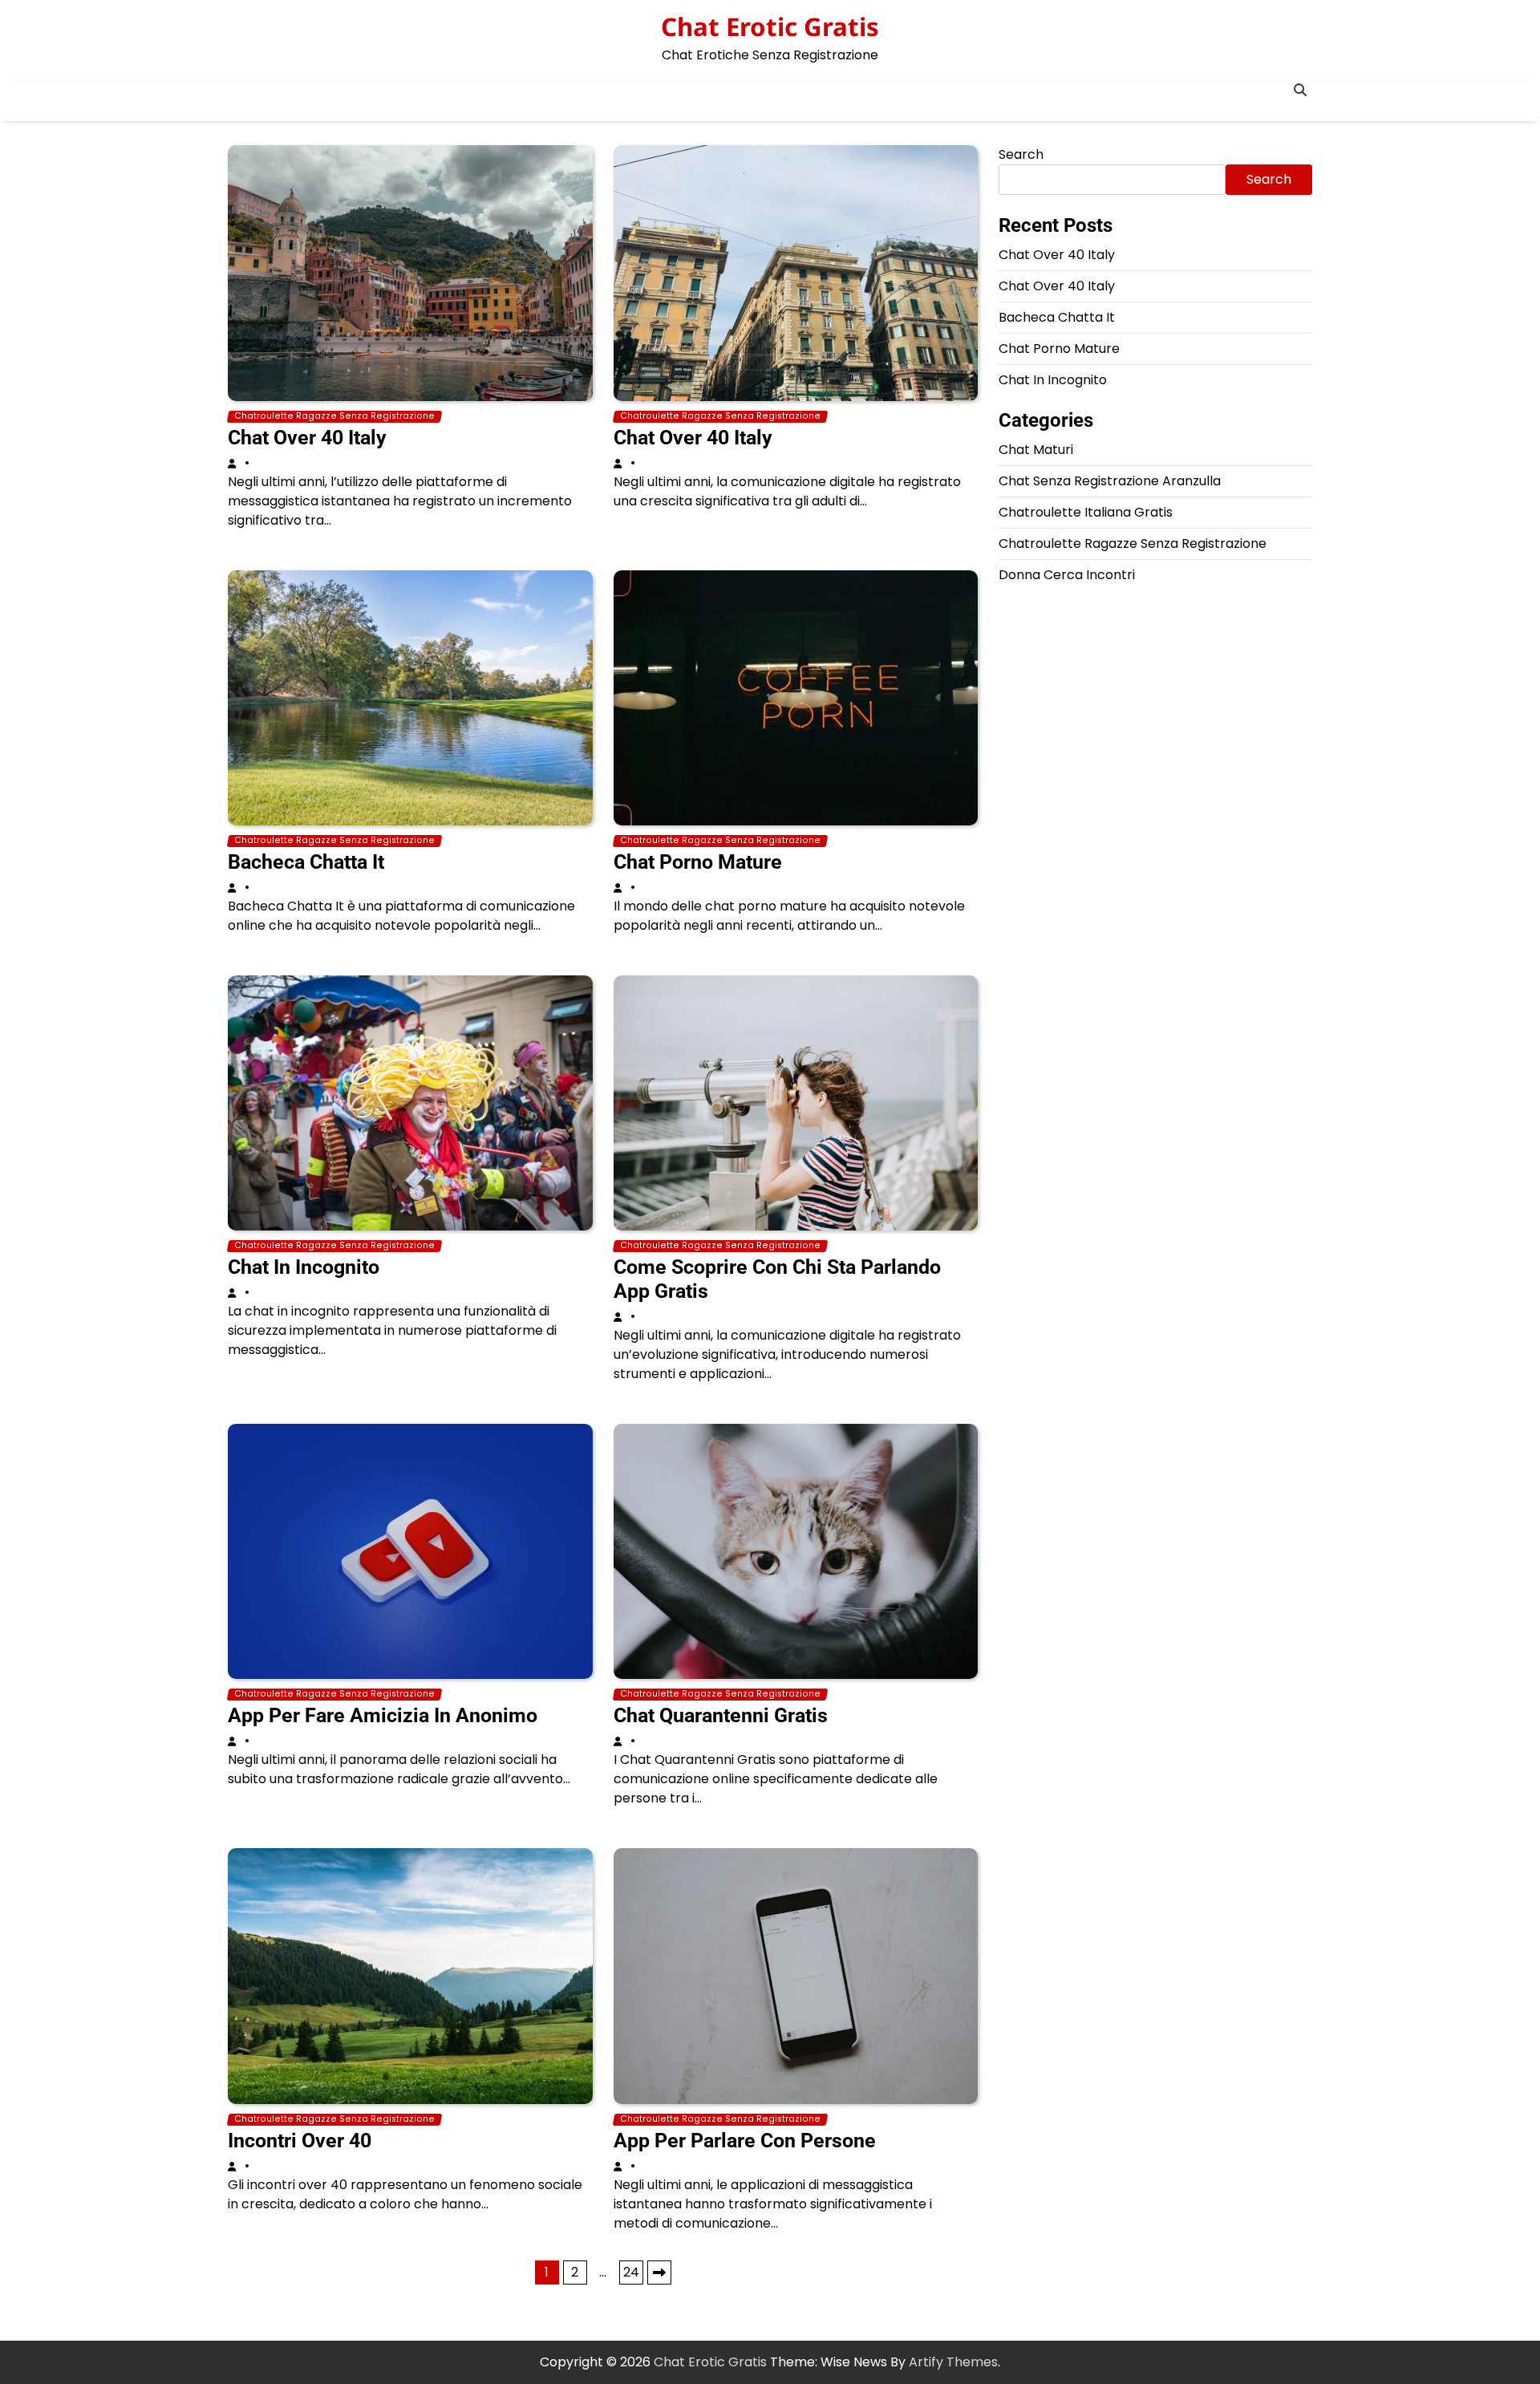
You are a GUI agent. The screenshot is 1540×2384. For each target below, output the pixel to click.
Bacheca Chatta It (306, 862)
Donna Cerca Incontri (1067, 575)
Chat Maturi (1036, 450)
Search (1021, 154)
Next (659, 2273)
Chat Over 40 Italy (307, 438)
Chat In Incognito (304, 1267)
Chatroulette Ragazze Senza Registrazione (334, 416)
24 (631, 2272)
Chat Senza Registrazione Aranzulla (1110, 481)
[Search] (1300, 90)
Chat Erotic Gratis (770, 26)
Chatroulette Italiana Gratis (1086, 512)
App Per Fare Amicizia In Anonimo (383, 1715)
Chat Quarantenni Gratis (721, 1715)
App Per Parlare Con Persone (745, 2141)
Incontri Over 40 (300, 2141)
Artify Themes (953, 2362)
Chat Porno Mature (698, 862)
